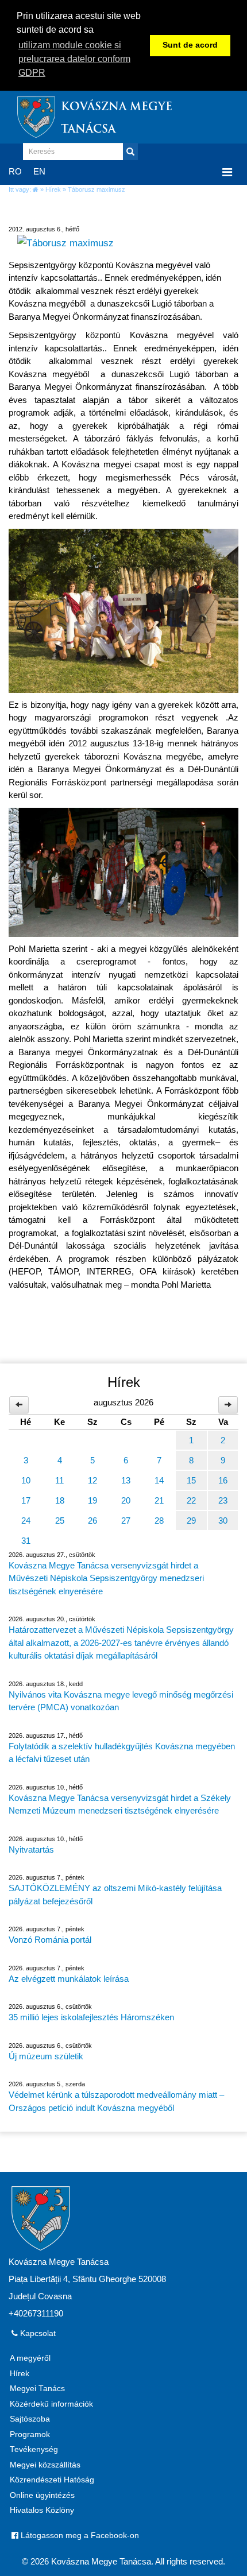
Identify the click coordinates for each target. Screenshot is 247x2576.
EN (39, 171)
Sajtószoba (30, 2419)
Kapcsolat (37, 2333)
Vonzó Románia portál (50, 1940)
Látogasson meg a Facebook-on (79, 2536)
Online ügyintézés (42, 2495)
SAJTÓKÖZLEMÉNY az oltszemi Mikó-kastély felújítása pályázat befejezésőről (115, 1895)
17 (26, 1500)
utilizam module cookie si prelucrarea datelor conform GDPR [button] (74, 59)
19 (92, 1500)
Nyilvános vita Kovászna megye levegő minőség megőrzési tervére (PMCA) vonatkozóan (121, 1701)
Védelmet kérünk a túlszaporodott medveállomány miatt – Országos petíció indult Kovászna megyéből (116, 2101)
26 (92, 1521)
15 (191, 1480)
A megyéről (30, 2358)
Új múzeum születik (46, 2056)
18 (60, 1500)
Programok (30, 2434)
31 (26, 1541)
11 (59, 1480)
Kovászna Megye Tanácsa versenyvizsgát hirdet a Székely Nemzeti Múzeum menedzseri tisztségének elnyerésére (120, 1804)
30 (223, 1521)
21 (159, 1500)
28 (159, 1521)
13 (126, 1480)
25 (60, 1521)
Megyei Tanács (37, 2389)
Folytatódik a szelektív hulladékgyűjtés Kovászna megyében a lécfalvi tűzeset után (122, 1753)
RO (15, 171)
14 (159, 1480)
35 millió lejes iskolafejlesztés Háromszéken (91, 2017)
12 (92, 1480)
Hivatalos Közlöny (42, 2510)
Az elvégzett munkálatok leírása (69, 1979)
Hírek (53, 189)
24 (26, 1521)
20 (126, 1500)
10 (26, 1480)
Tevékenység (34, 2449)
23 (223, 1500)
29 (191, 1521)
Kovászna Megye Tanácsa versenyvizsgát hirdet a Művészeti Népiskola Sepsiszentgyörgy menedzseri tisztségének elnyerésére (106, 1578)
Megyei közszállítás (45, 2465)
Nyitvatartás (31, 1849)
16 (223, 1480)
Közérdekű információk (51, 2404)
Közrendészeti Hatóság (52, 2480)
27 (126, 1521)
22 (191, 1500)
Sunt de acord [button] (190, 45)
